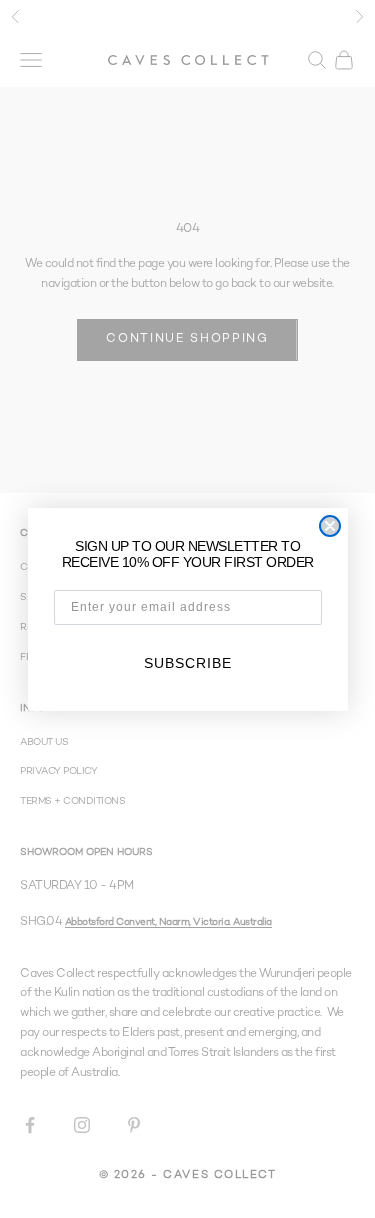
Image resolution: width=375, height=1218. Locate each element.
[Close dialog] (330, 526)
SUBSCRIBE (188, 663)
